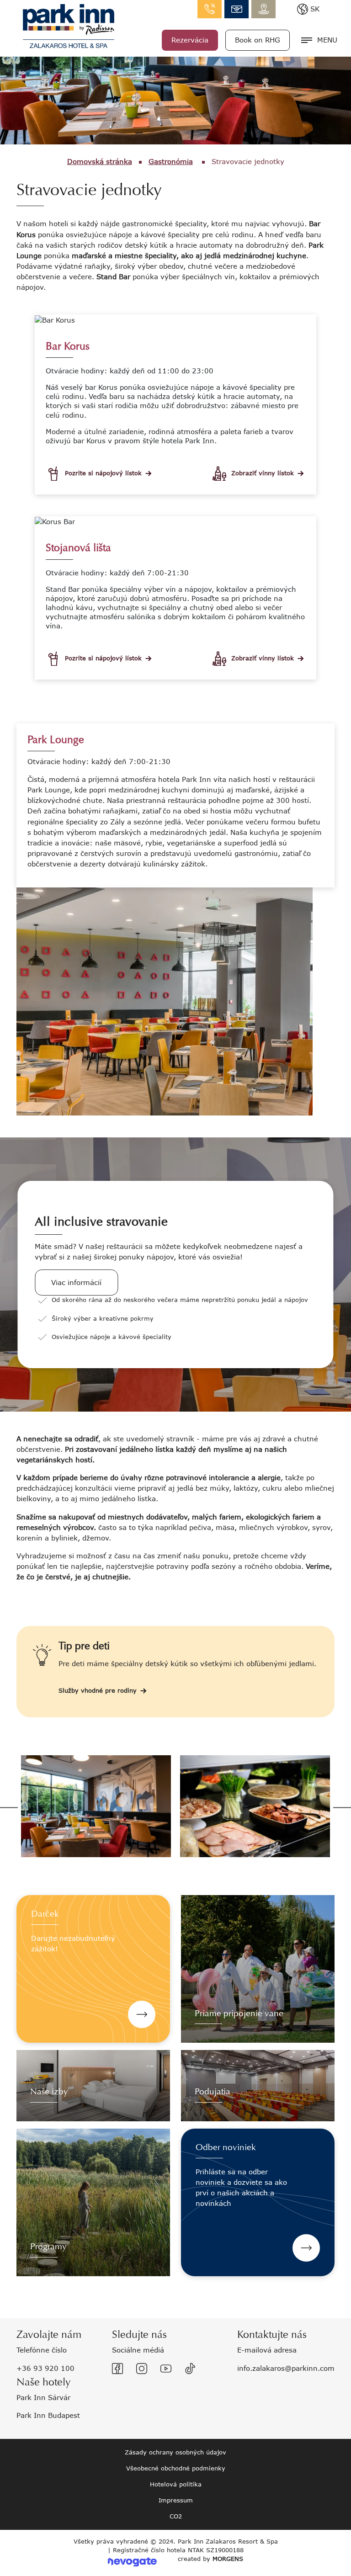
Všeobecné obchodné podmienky (176, 2468)
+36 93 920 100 (45, 2368)
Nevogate (132, 2562)
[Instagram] (142, 2369)
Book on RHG (258, 40)
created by (210, 2559)
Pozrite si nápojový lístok (103, 473)
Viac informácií (76, 1282)
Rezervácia (190, 40)
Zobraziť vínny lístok (263, 473)
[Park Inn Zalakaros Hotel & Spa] (69, 25)
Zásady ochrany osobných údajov (175, 2452)
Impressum (176, 2500)
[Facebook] (117, 2369)
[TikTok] (190, 2369)
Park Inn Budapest (48, 2415)
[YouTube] (166, 2369)
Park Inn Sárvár (43, 2397)
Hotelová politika (176, 2484)
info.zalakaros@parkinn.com (237, 9)
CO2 (176, 2516)
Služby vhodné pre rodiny (98, 1690)
